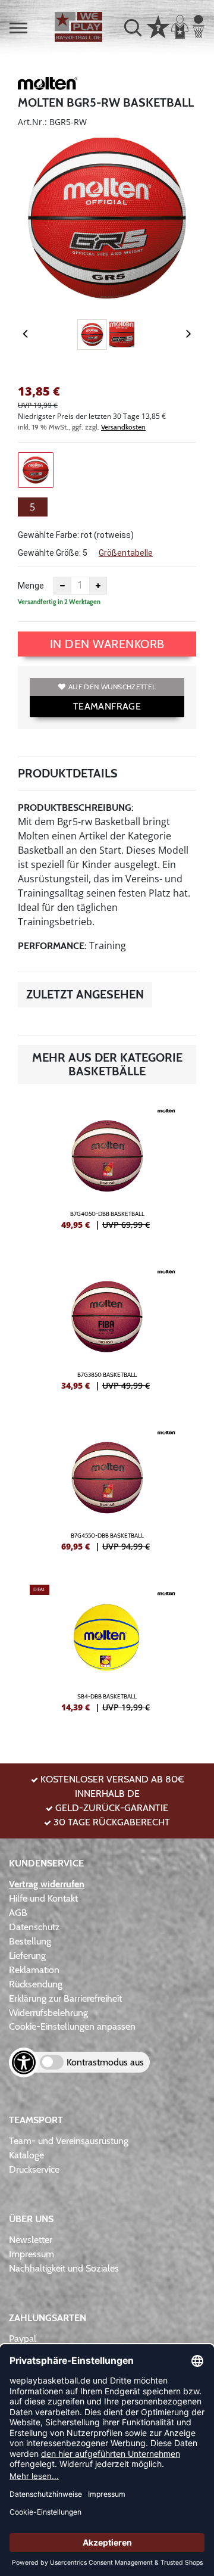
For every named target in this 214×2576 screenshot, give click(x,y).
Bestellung (30, 1941)
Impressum (32, 2254)
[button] (18, 28)
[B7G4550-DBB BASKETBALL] (107, 1492)
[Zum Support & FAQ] (158, 26)
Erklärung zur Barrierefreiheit (65, 1998)
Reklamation (34, 1970)
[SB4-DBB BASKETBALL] (107, 1653)
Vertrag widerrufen (47, 1884)
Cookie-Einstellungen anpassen (72, 2026)
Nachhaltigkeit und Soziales (64, 2268)
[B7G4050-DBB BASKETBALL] (107, 1171)
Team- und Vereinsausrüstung (69, 2141)
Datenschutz (34, 1927)
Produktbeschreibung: (76, 808)
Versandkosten (123, 427)
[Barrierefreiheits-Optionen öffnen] (24, 2062)
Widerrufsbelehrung (48, 2013)
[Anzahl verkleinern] (62, 586)
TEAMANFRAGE (107, 706)
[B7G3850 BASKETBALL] (107, 1331)
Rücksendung (36, 1984)
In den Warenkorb (107, 644)
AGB (18, 1913)
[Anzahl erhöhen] (98, 586)
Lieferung (27, 1956)
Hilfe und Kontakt (43, 1898)
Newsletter (31, 2240)
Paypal (23, 2339)
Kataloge (26, 2155)
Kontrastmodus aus (105, 2062)
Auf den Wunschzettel (112, 687)
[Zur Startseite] (78, 27)
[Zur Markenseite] (48, 85)
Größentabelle (126, 553)
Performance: (52, 946)
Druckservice (34, 2169)
